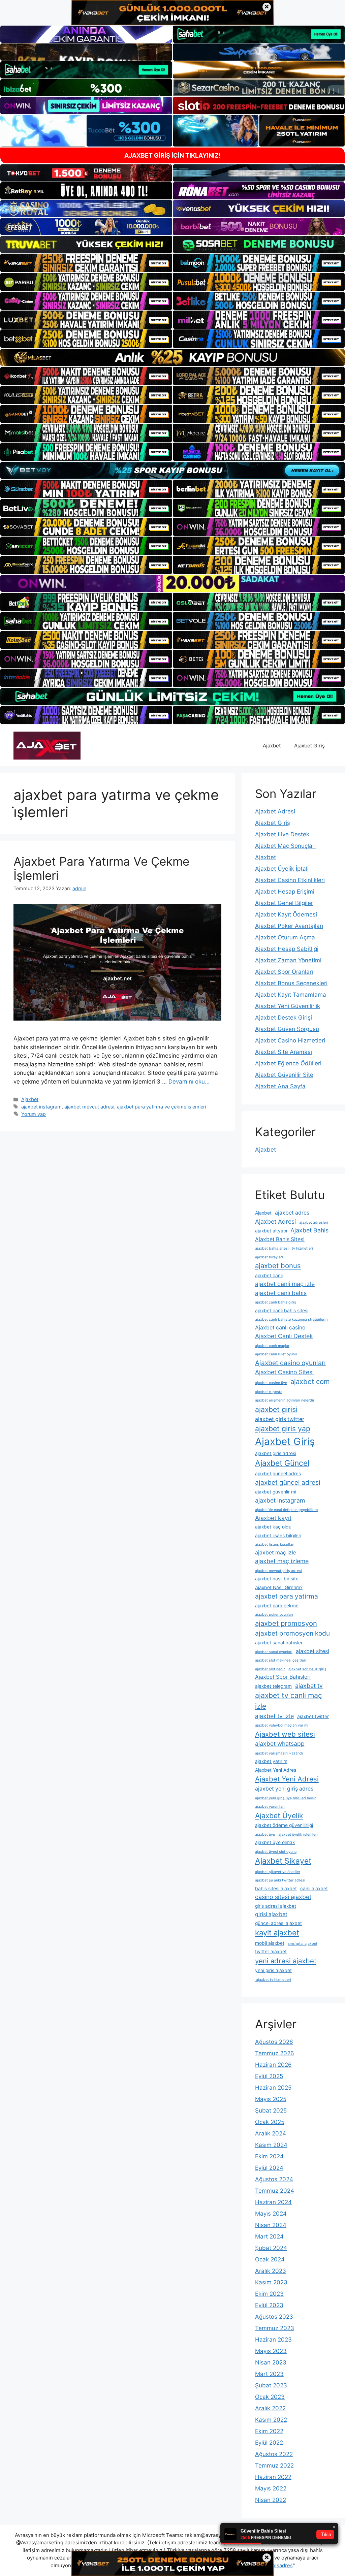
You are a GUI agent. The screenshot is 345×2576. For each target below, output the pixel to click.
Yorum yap (34, 1114)
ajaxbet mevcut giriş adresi (278, 1571)
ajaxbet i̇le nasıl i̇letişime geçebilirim (286, 1510)
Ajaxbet (272, 746)
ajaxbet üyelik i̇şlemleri (298, 1834)
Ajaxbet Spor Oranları (284, 972)
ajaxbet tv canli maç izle (289, 1701)
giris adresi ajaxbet (276, 1906)
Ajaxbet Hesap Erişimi (285, 892)
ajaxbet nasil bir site (277, 1579)
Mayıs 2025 (271, 2099)
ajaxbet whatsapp (280, 1744)
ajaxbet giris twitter (280, 1419)
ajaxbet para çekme (277, 1606)
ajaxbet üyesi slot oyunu (276, 1852)
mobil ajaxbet (270, 1943)
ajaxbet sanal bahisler (279, 1643)
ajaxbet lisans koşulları (275, 1544)
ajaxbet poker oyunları (274, 1615)
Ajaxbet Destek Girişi (284, 1018)
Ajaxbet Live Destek (282, 834)
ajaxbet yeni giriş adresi (285, 1789)
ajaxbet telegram (273, 1686)
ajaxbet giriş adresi (276, 1453)
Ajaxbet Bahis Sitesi (280, 1239)
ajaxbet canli (269, 1276)
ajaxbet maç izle (276, 1553)
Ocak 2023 (270, 2397)
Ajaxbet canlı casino (280, 1328)
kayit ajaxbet (277, 1933)
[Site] (86, 263)
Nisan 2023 (271, 2362)
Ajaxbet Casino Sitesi (284, 1372)
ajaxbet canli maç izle (285, 1284)
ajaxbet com (310, 1381)
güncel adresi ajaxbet (278, 1923)
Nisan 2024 (271, 2225)
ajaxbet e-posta (269, 1392)
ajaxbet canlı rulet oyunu (276, 1354)
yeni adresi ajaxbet (286, 1961)
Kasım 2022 (271, 2420)
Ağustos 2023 (274, 2317)
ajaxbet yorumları (270, 1807)
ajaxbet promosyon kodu (292, 1633)
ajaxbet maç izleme (282, 1561)
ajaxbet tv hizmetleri (273, 1980)
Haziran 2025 (273, 2088)
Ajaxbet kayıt (273, 1518)
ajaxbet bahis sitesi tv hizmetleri (284, 1248)
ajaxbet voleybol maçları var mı (282, 1725)
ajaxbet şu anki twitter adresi (280, 1880)
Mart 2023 (269, 2374)
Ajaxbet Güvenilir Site (284, 1075)
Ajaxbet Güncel (282, 1463)
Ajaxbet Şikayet (283, 1861)
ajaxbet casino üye (271, 1383)
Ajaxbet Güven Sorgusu (287, 1029)
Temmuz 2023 (275, 2328)
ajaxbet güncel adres (278, 1474)
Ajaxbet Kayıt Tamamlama (291, 995)
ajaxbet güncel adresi (288, 1482)
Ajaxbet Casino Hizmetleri (290, 1040)
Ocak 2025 (270, 2122)
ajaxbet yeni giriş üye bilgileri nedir (285, 1798)
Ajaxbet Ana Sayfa (280, 1086)
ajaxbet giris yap (283, 1428)
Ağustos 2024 (274, 2179)
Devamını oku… (189, 1082)
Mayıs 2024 (271, 2214)
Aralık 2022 (270, 2408)
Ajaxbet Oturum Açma (285, 937)
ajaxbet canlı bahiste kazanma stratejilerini (292, 1319)
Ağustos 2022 (274, 2454)
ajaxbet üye (265, 1834)
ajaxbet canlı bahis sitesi (282, 1311)
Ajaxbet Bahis (309, 1230)
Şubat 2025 (271, 2111)
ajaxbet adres (292, 1213)
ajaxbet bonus (278, 1266)
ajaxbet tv (309, 1686)
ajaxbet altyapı (271, 1231)
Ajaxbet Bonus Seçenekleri (291, 983)
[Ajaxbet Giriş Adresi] (47, 745)
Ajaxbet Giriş (309, 746)
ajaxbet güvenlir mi (276, 1492)
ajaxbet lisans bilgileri (278, 1536)
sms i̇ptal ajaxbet (303, 1944)
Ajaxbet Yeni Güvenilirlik (288, 1006)
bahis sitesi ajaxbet (276, 1889)
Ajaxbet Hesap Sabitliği (287, 949)
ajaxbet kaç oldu (273, 1527)
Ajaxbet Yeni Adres (276, 1770)
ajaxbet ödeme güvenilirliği (284, 1825)
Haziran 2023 (273, 2340)
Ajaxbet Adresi (275, 811)
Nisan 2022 (271, 2500)
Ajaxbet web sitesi (285, 1734)
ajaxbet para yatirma (287, 1596)
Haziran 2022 (273, 2477)
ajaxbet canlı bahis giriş (276, 1302)
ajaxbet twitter (313, 1716)
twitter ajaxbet (271, 1952)
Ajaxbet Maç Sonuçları (285, 846)
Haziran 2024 (273, 2202)
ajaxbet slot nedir (270, 1669)
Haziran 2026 (273, 2065)
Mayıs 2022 (271, 2488)
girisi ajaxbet (271, 1914)
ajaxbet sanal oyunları (274, 1652)
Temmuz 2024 (275, 2191)
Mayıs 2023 (271, 2351)
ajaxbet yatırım (271, 1761)
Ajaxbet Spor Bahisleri (283, 1677)
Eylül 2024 (269, 2168)
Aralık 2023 (271, 2271)
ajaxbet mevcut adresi (89, 1107)
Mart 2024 (269, 2236)
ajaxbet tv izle (274, 1716)
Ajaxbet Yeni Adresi (287, 1779)
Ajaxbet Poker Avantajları (289, 926)
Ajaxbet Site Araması (284, 1052)
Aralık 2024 (271, 2133)
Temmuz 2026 (275, 2053)
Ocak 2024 (270, 2259)
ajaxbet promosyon (286, 1623)
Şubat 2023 (271, 2385)
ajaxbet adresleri (314, 1222)
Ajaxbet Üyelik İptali (282, 869)
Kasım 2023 (271, 2282)
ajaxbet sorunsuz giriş (307, 1669)
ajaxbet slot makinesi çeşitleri (281, 1660)
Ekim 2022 (269, 2431)
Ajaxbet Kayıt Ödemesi (286, 914)
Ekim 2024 (269, 2156)
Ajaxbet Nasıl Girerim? (279, 1587)
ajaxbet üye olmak (275, 1842)
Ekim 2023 (269, 2294)
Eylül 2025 (269, 2076)
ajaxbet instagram (41, 1107)
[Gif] (172, 357)
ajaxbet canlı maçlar (272, 1346)
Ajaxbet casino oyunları (290, 1363)
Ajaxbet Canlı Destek (284, 1336)
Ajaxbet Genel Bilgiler (284, 903)
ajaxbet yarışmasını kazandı (279, 1753)
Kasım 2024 (271, 2145)
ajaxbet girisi (276, 1409)
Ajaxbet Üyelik (279, 1815)
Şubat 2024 (271, 2248)
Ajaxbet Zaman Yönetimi (288, 960)
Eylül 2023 (269, 2305)
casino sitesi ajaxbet (283, 1897)
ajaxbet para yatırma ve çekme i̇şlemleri (161, 1107)
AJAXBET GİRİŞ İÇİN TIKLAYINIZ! (172, 155)
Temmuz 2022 (274, 2466)
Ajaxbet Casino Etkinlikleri (290, 880)
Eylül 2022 (269, 2443)
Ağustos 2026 (274, 2042)
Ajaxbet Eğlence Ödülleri (288, 1063)
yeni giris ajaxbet (273, 1970)
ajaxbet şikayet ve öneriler (278, 1872)
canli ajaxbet (314, 1889)
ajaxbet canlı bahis (281, 1293)
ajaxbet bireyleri (269, 1257)
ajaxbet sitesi (312, 1651)
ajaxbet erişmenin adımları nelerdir (285, 1400)
